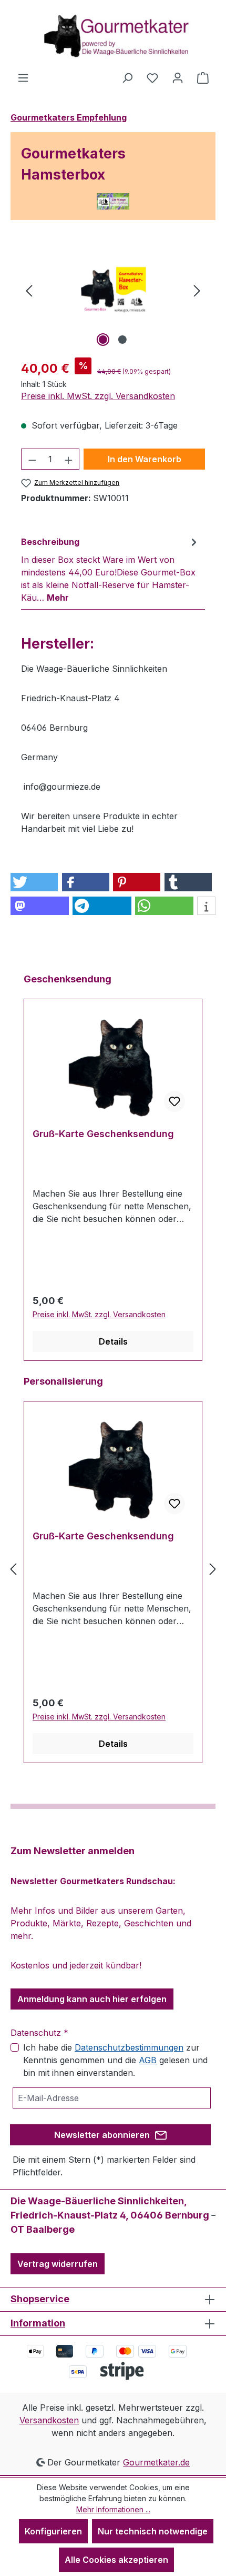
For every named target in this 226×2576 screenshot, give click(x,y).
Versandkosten (49, 2420)
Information (38, 2323)
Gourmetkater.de (156, 2462)
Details (113, 1341)
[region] (113, 290)
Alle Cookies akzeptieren (116, 2560)
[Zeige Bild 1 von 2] (103, 340)
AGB (148, 2060)
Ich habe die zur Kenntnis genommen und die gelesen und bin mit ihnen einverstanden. (115, 2060)
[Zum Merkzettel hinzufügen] (174, 1101)
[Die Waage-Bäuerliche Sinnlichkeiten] (113, 201)
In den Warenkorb (145, 459)
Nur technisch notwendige (153, 2531)
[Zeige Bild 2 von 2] (122, 340)
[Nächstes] (197, 290)
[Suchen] (127, 77)
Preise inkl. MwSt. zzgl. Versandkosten (98, 396)
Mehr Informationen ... (113, 2509)
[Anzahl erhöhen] (69, 459)
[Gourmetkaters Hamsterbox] (113, 290)
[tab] (110, 569)
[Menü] (23, 77)
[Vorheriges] (29, 290)
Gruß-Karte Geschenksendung (103, 1134)
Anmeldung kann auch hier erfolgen (92, 1999)
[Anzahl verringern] (32, 459)
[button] (34, 882)
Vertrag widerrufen (58, 2264)
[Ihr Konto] (178, 77)
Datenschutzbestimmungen (129, 2047)
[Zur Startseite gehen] (113, 36)
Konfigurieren (53, 2531)
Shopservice (40, 2299)
